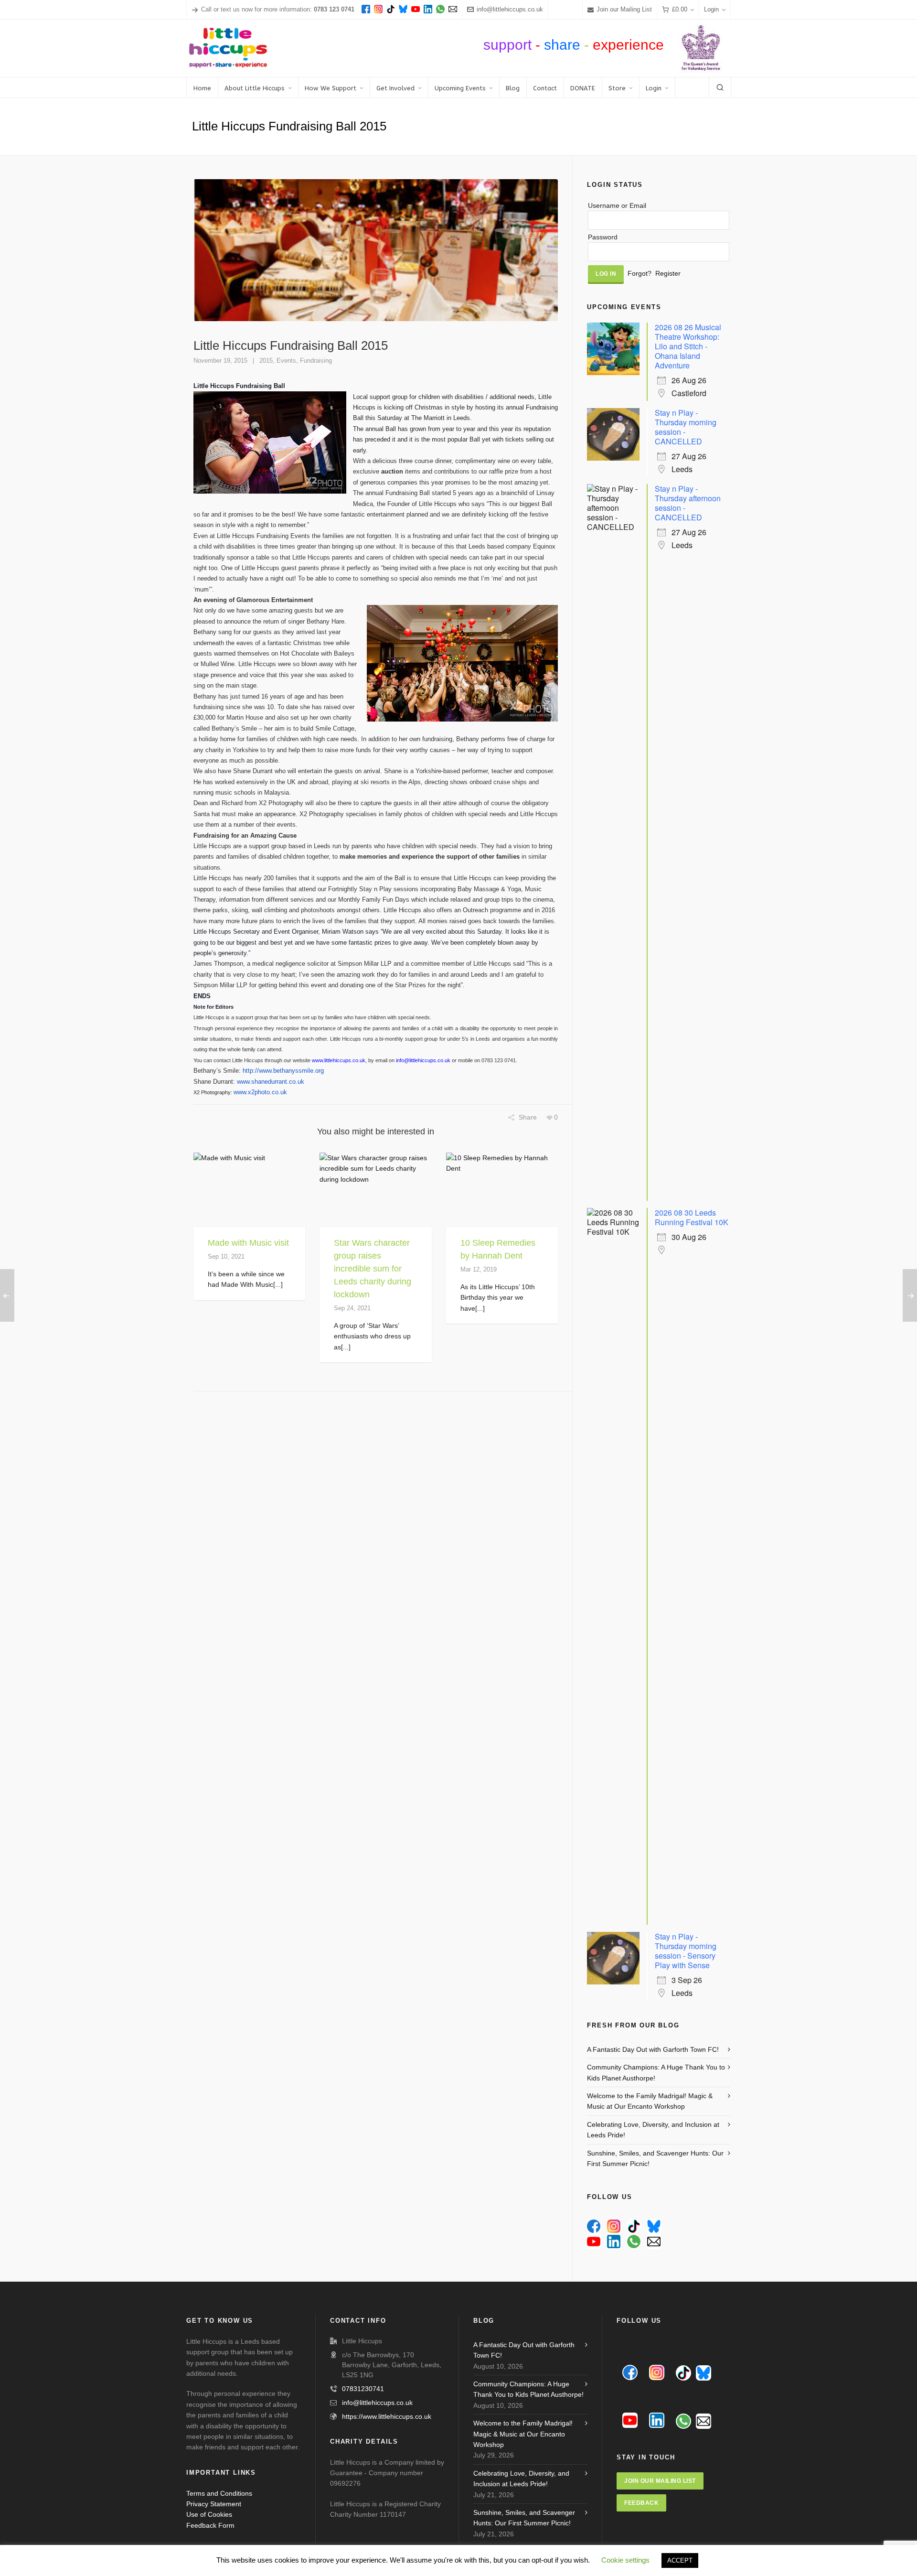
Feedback (641, 2503)
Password (603, 237)
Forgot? (640, 273)
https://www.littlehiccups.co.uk (387, 2416)
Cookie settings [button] (625, 2560)
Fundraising (316, 361)
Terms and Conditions (219, 2493)
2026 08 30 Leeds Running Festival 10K (692, 1217)
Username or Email (617, 205)
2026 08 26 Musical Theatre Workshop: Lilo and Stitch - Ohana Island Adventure (688, 346)
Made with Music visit (248, 1243)
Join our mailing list (660, 2481)
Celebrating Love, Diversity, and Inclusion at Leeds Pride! (653, 2130)
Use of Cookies (209, 2514)
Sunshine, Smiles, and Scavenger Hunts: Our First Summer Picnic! (655, 2158)
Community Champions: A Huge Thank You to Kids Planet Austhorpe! (656, 2072)
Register (668, 273)
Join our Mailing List (624, 9)
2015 (266, 361)
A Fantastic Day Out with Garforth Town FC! (653, 2049)
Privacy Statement (214, 2504)
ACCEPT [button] (680, 2560)
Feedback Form (210, 2525)
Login (711, 9)
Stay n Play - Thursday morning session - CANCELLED (686, 427)
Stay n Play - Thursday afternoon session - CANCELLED (688, 503)
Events (286, 361)
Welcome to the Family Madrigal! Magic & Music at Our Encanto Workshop (650, 2101)
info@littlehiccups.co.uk (510, 9)
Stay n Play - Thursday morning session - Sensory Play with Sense (686, 1951)
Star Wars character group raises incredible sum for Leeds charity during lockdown (373, 1269)
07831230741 (363, 2389)
